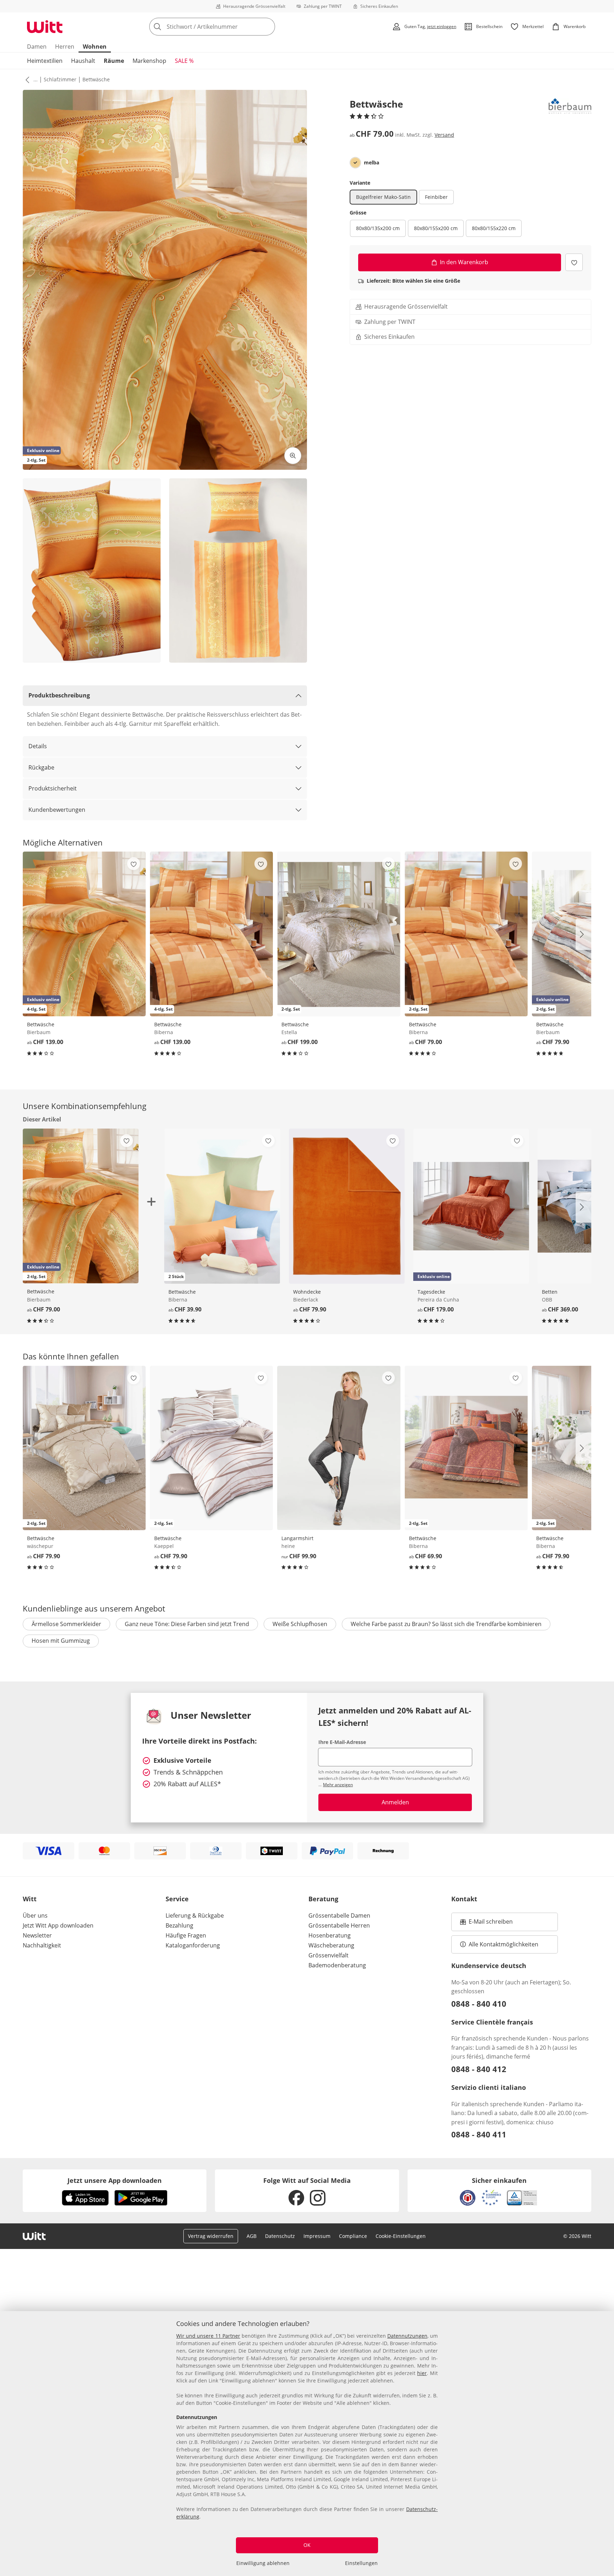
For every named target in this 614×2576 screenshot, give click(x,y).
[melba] (355, 163)
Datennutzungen (407, 2336)
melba (371, 163)
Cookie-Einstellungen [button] (401, 2236)
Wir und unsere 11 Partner (208, 2336)
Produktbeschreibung (59, 695)
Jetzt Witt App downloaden (58, 1925)
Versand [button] (444, 135)
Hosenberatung (330, 1935)
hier (422, 2373)
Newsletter (37, 1935)
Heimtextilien (45, 61)
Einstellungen (361, 2563)
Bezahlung (179, 1925)
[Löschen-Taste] (268, 27)
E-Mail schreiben (486, 1924)
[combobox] (228, 27)
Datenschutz (280, 2236)
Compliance (353, 2236)
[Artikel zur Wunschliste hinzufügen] (574, 262)
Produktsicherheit (53, 788)
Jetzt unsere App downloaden (115, 2180)
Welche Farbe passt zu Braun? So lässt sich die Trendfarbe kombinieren (446, 1624)
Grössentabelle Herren (339, 1925)
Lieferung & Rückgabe (195, 1915)
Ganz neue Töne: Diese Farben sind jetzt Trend (187, 1624)
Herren (65, 47)
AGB (252, 2236)
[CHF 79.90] (347, 1206)
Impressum (317, 2236)
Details (38, 746)
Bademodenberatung (337, 1965)
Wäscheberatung (331, 1945)
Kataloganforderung (193, 1945)
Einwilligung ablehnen (263, 2563)
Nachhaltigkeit (42, 1945)
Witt (30, 1899)
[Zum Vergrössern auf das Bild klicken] (293, 456)
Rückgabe (41, 767)
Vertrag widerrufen (211, 2236)
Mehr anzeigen (338, 1785)
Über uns (35, 1915)
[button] (26, 80)
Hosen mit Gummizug (61, 1641)
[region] (307, 2444)
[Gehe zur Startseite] (45, 27)
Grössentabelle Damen (339, 1915)
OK (307, 2545)
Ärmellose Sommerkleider (66, 1624)
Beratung (323, 1899)
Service (177, 1899)
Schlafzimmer (60, 79)
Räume (114, 61)
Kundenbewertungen (57, 810)
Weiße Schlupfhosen (300, 1624)
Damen (37, 47)
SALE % (184, 61)
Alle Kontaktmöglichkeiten (503, 1944)
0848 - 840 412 (479, 2069)
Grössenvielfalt (328, 1955)
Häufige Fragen (186, 1935)
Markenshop (149, 61)
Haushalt (83, 61)
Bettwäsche (96, 79)
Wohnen (95, 47)
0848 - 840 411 (479, 2134)
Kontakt (464, 1899)
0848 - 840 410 (479, 2004)
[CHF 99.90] (339, 1448)
